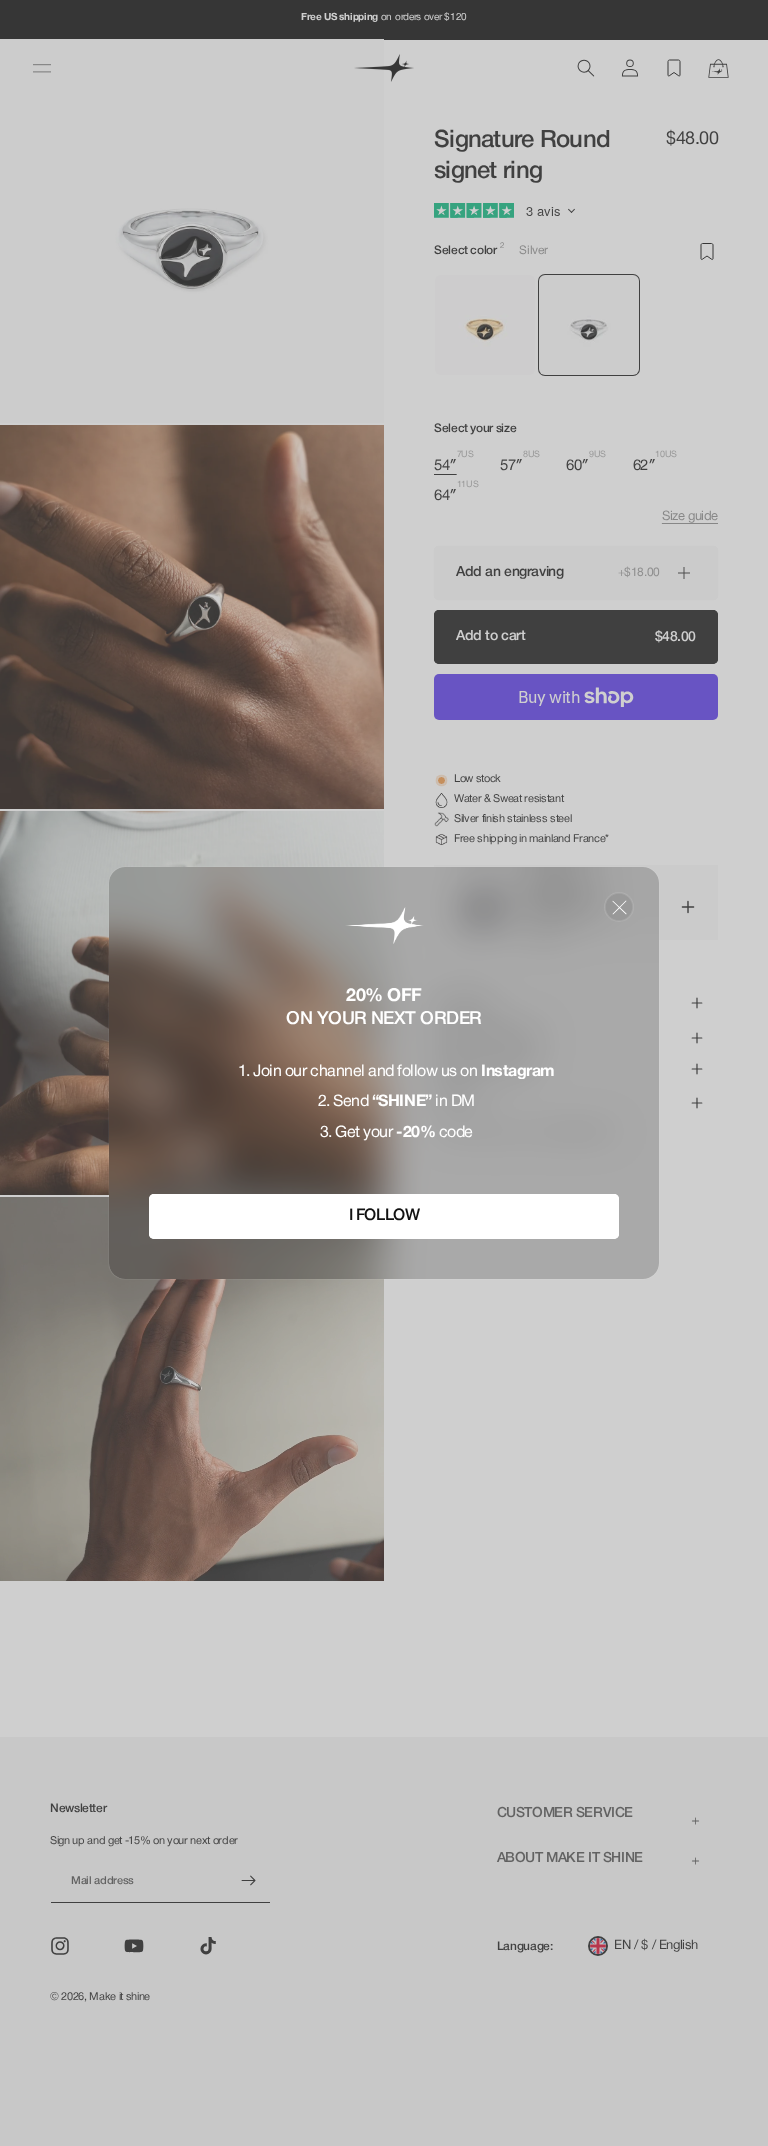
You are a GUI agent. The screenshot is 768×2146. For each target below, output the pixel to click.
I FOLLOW (384, 1216)
